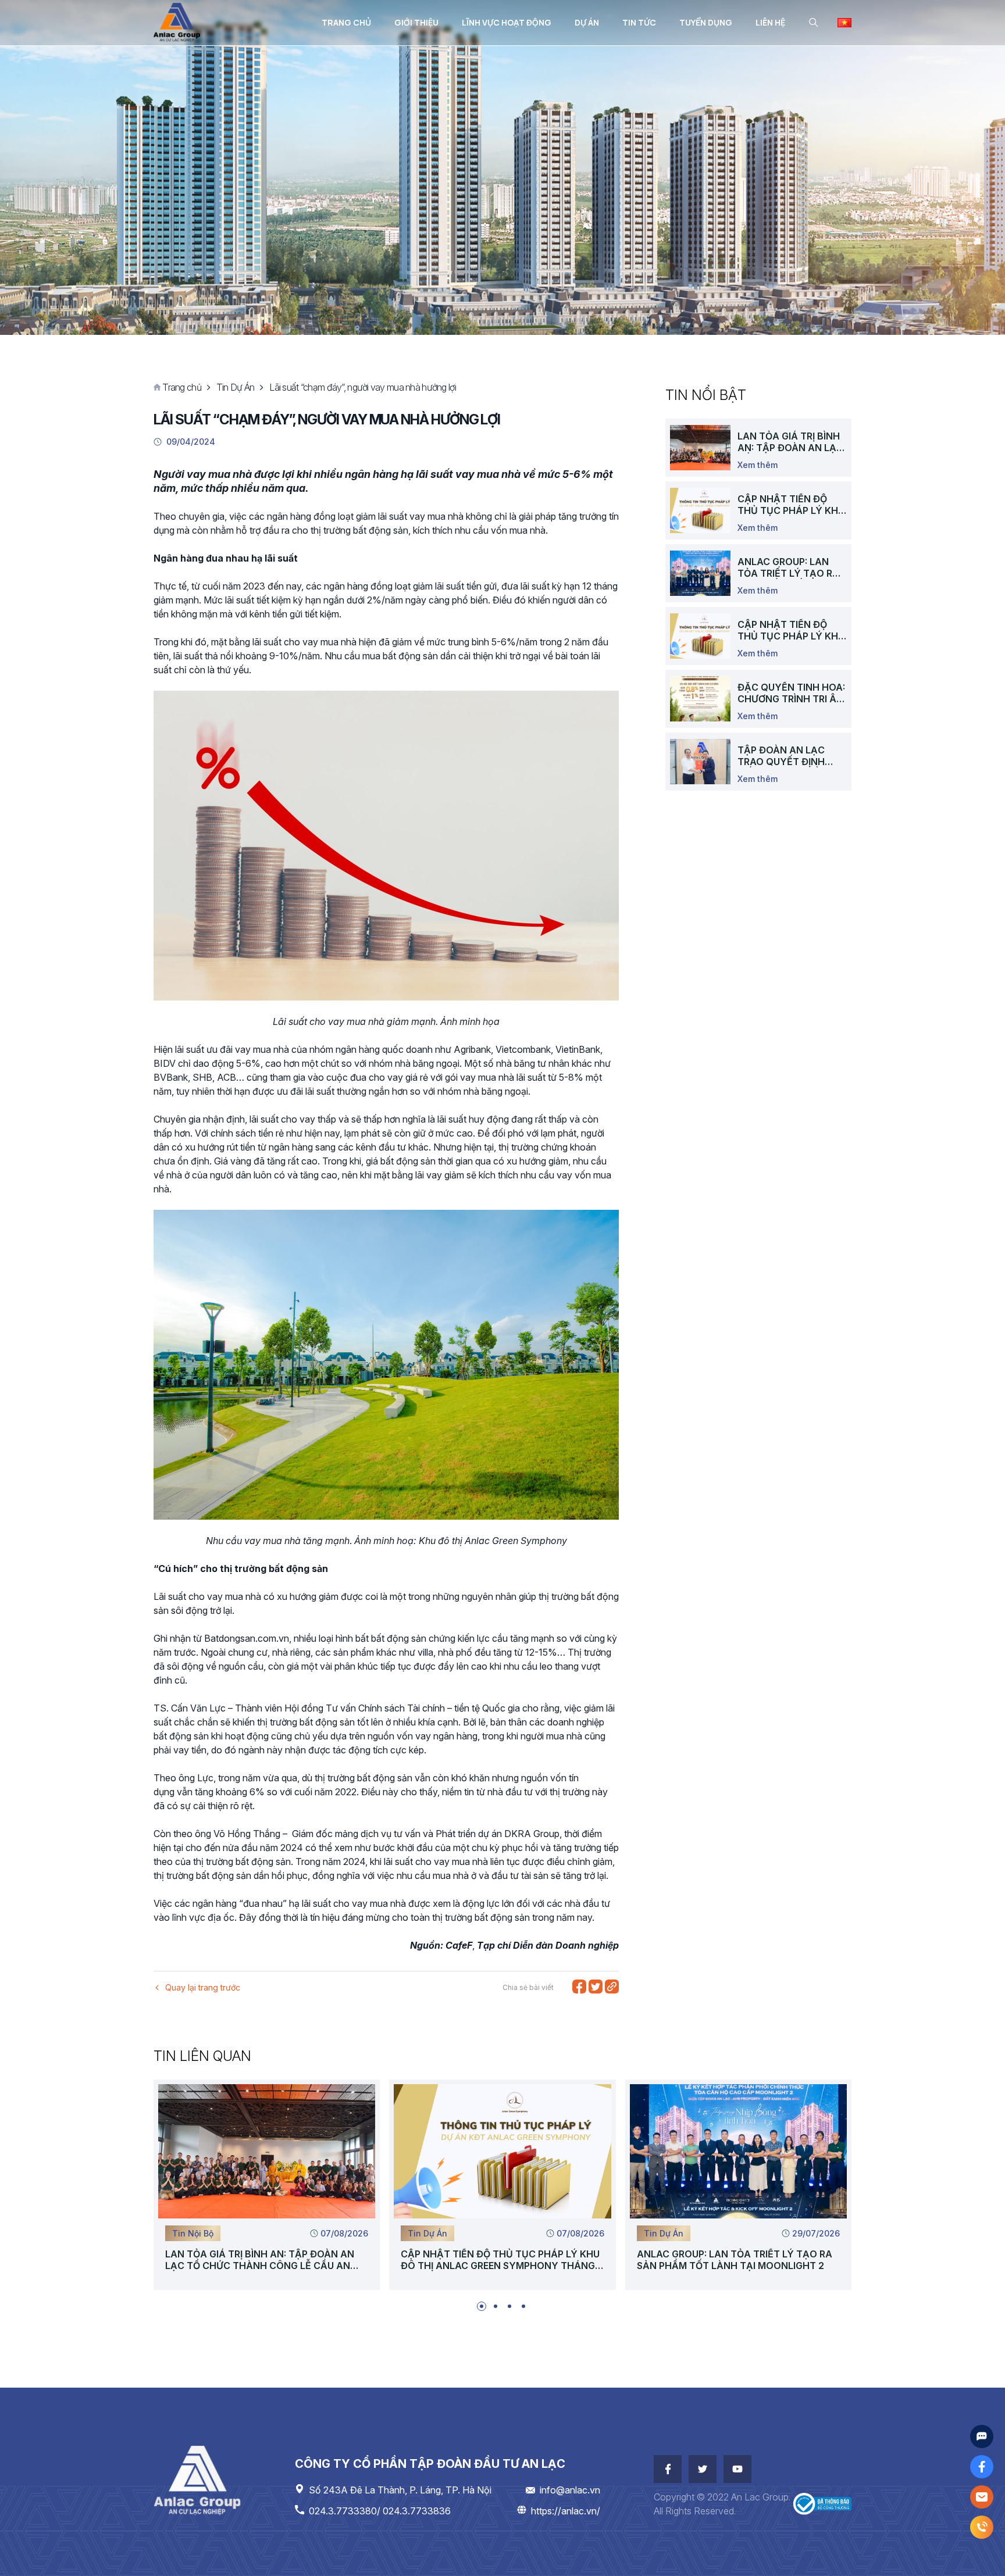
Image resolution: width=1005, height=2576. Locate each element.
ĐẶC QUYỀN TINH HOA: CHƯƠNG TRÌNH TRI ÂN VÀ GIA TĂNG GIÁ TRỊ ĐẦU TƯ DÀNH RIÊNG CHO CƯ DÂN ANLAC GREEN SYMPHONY (791, 693)
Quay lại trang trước (203, 1987)
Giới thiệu (416, 22)
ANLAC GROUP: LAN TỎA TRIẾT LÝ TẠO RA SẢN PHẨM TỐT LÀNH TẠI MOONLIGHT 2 (788, 567)
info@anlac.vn (570, 2490)
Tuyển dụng (706, 22)
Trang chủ (346, 22)
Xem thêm (758, 465)
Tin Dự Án (236, 387)
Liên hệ (770, 22)
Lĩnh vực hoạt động (507, 22)
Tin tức (639, 22)
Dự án (587, 22)
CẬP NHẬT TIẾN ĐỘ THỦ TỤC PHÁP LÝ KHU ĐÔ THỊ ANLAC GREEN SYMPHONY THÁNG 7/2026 (791, 630)
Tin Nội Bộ (193, 2233)
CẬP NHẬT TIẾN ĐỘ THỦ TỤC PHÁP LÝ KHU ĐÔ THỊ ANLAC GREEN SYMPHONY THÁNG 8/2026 (791, 505)
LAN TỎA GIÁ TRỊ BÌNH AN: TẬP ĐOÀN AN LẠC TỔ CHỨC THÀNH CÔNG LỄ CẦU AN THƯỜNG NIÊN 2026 (790, 442)
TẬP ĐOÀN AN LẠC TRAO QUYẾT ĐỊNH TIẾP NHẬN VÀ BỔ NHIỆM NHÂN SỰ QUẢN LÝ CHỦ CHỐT (790, 756)
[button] (482, 2306)
